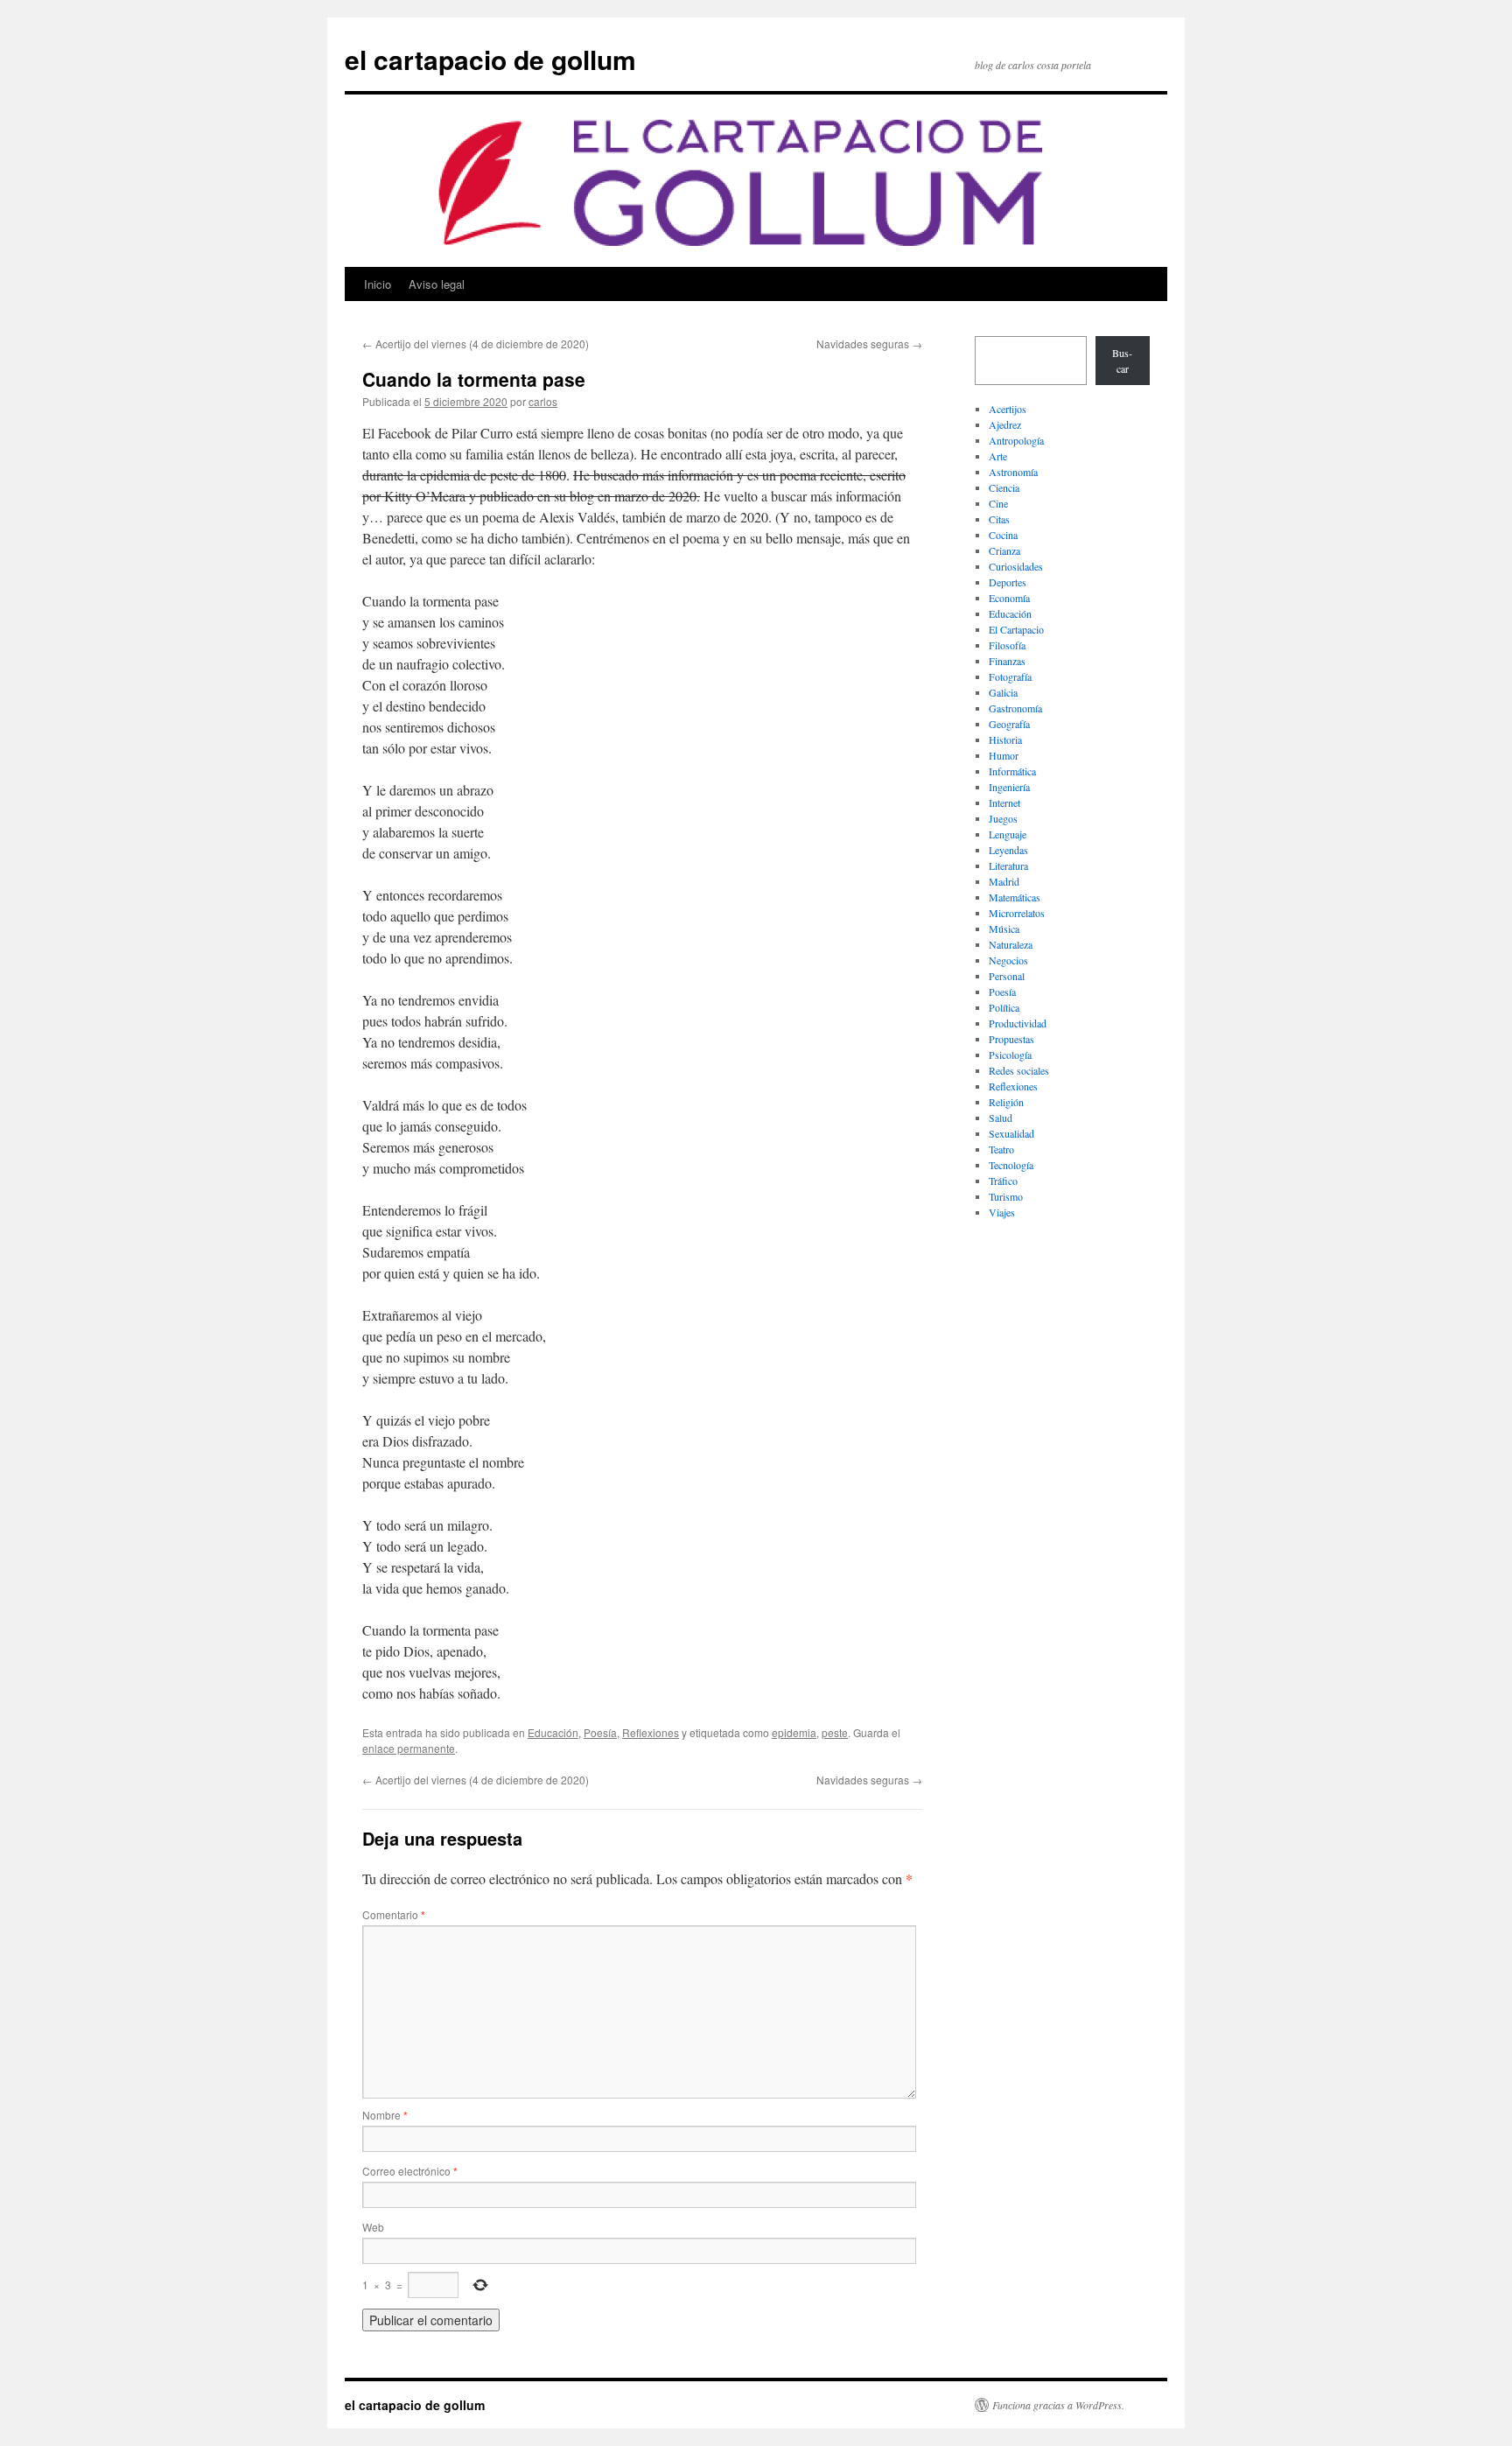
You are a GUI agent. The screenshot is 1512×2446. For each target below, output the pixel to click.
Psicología (1010, 1055)
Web (373, 2227)
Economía (1009, 598)
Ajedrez (1005, 424)
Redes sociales (1019, 1070)
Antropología (1016, 440)
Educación (553, 1732)
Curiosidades (1016, 566)
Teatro (1001, 1149)
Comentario (394, 1914)
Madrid (1004, 881)
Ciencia (1004, 487)
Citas (999, 519)
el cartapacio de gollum (490, 59)
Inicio (378, 284)
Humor (1004, 755)
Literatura (1008, 866)
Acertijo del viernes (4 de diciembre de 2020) (476, 343)
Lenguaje (1008, 834)
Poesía (600, 1732)
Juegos (1003, 818)
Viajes (1002, 1212)
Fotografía (1010, 676)
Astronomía (1013, 472)
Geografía (1009, 724)
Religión (1006, 1102)
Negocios (1008, 960)
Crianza (1004, 550)
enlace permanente (409, 1748)
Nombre (385, 2115)
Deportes (1008, 582)
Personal (1007, 976)
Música (1004, 929)
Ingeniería (1009, 787)
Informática (1012, 771)
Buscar (1122, 361)
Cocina (1003, 535)
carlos (543, 401)
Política (1004, 1007)
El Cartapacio (1016, 629)
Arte (998, 456)
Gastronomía (1015, 708)
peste (835, 1732)
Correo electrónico (410, 2171)
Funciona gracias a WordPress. (1058, 2405)
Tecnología (1011, 1165)
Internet (1004, 802)
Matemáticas (1015, 897)
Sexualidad (1011, 1133)
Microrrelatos (1017, 913)
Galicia (1003, 692)
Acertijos (1008, 409)
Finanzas (1007, 661)
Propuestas (1011, 1039)
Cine (998, 503)
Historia (1005, 739)
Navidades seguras (869, 343)
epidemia (794, 1732)
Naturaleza (1011, 944)
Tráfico (1003, 1181)
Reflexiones (651, 1732)
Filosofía (1007, 645)
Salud (1001, 1118)
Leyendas (1008, 850)
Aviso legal (437, 284)
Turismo (1006, 1196)
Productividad (1018, 1023)
